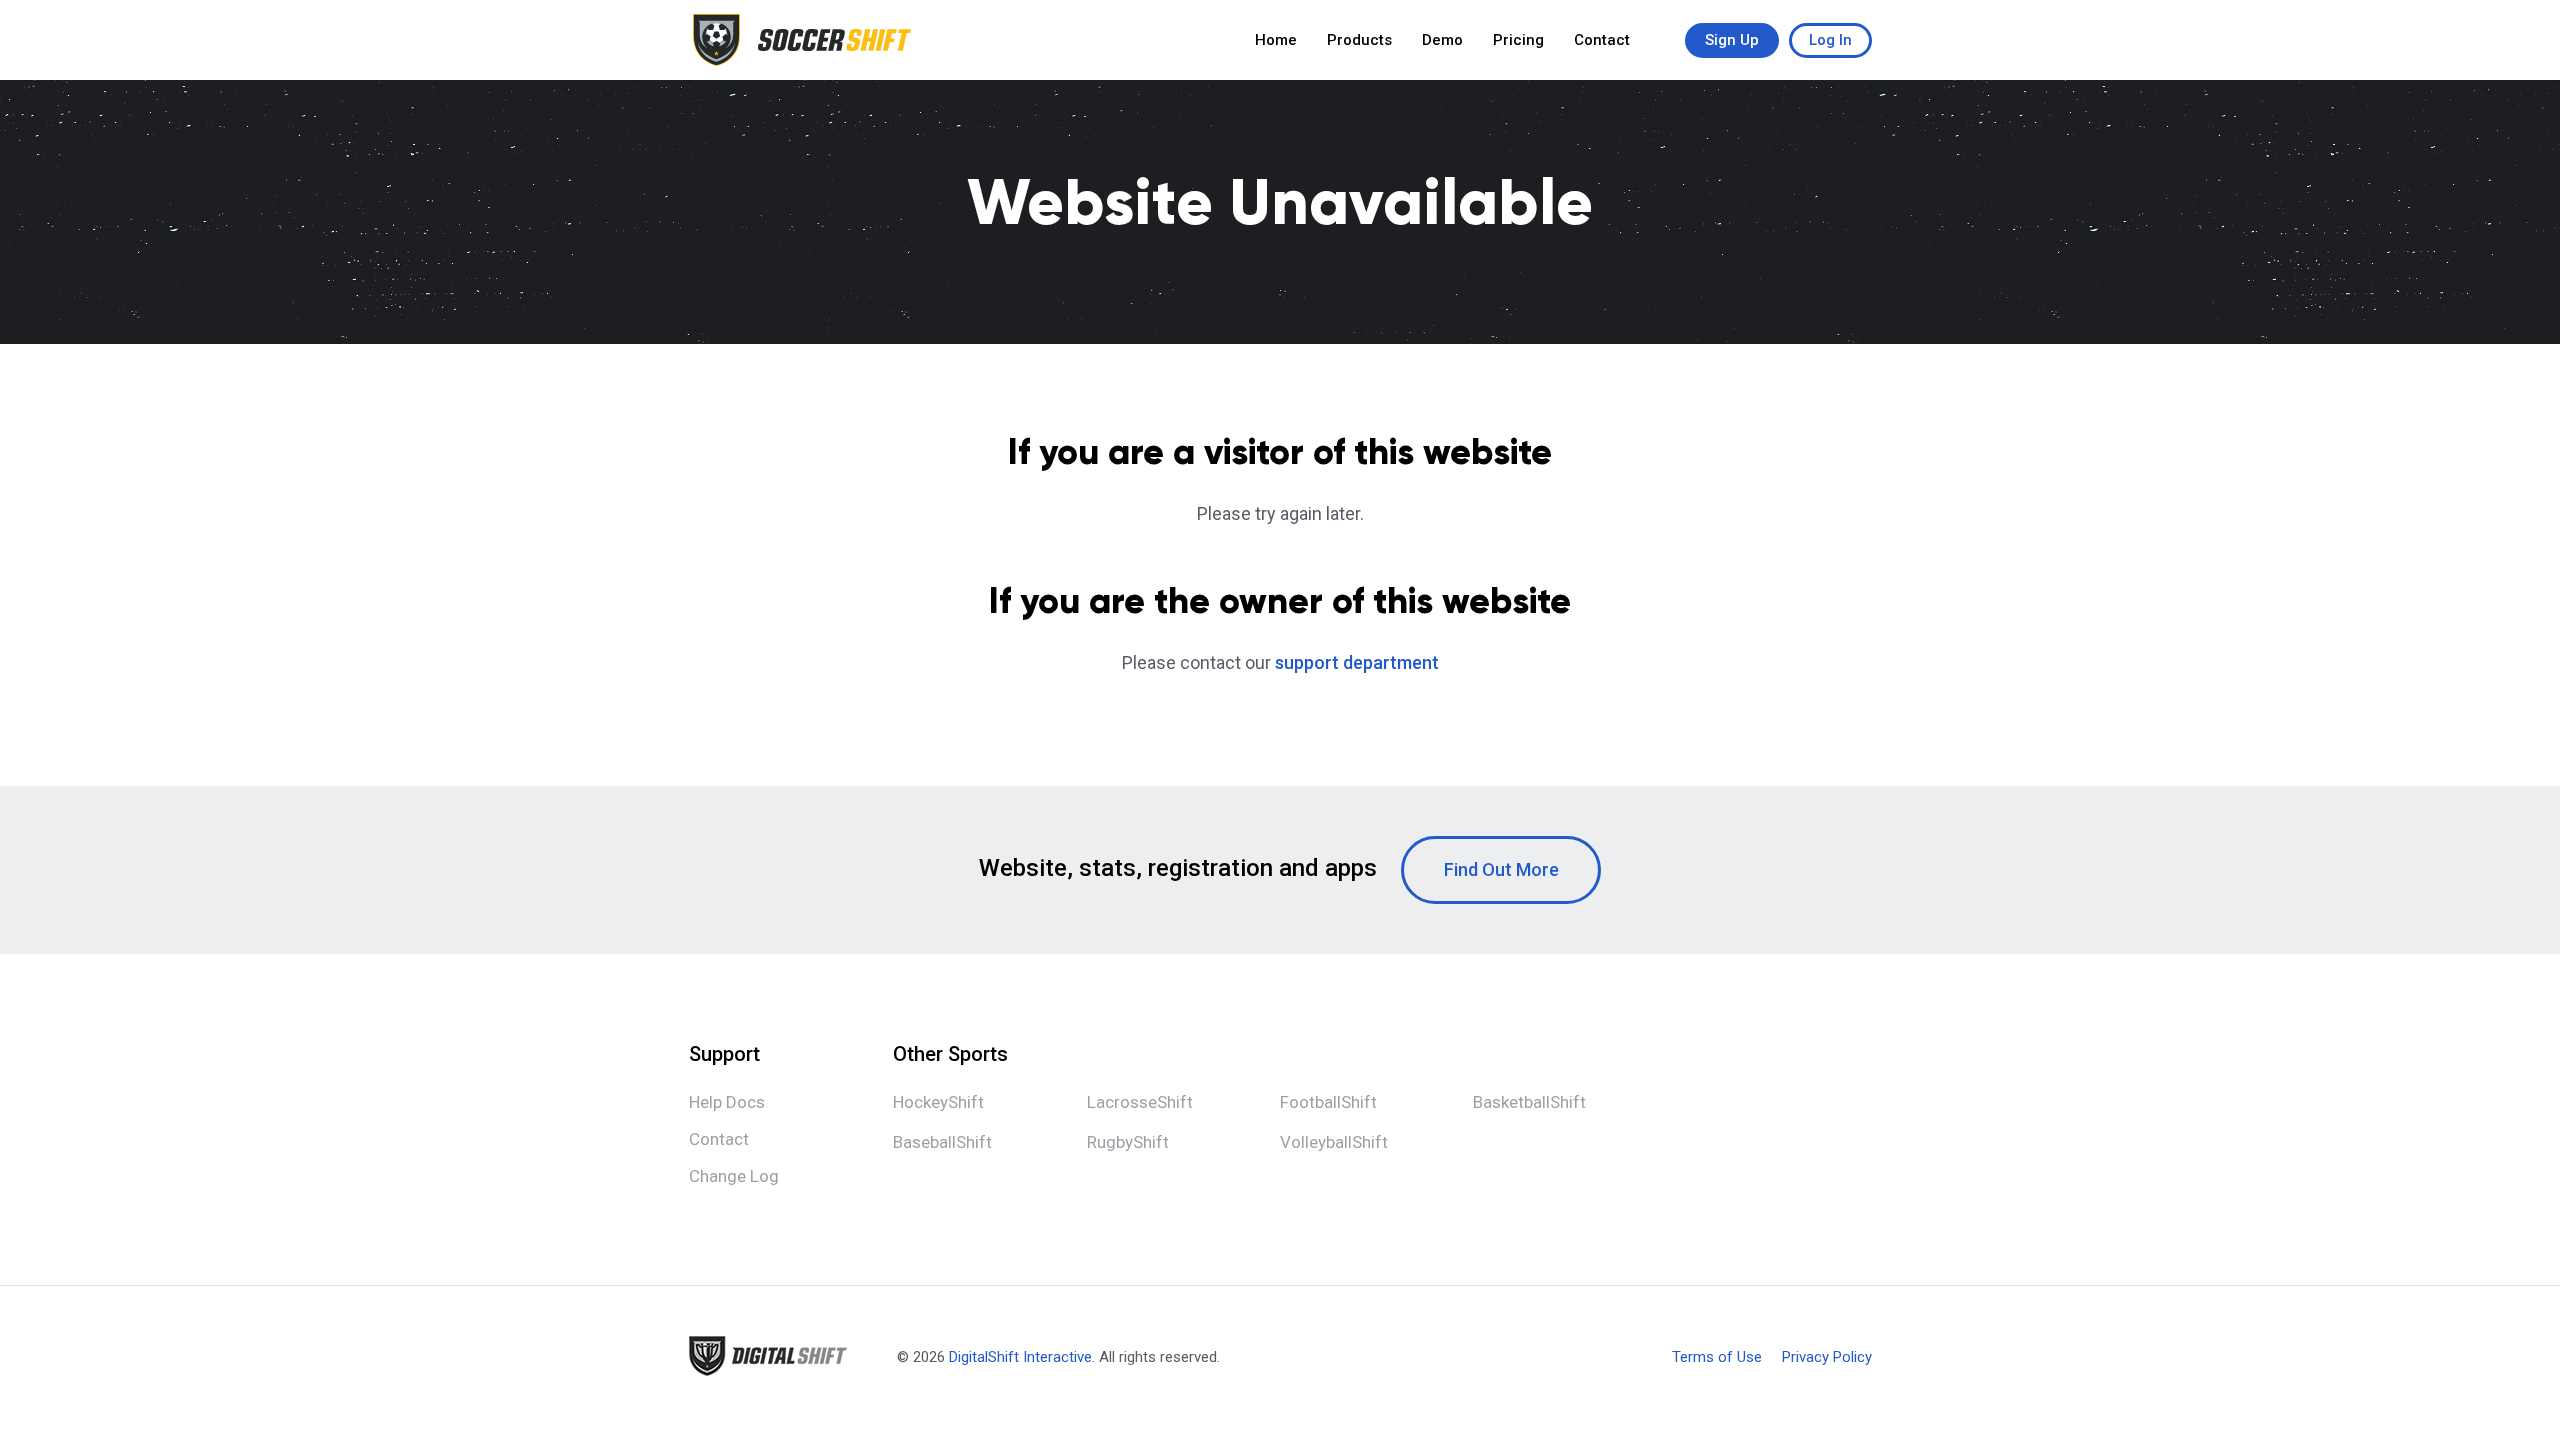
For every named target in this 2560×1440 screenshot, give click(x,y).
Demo (1442, 40)
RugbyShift (1128, 1142)
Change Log (734, 1176)
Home (1276, 40)
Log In (1830, 40)
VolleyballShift (1334, 1142)
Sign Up (1732, 40)
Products (1359, 40)
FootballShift (1328, 1102)
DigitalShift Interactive (1020, 1357)
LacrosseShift (1140, 1102)
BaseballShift (942, 1142)
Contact (1602, 40)
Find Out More (1501, 869)
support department (1357, 662)
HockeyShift (938, 1102)
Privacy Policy (1827, 1357)
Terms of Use (1717, 1357)
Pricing (1518, 40)
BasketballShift (1529, 1102)
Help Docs (727, 1102)
